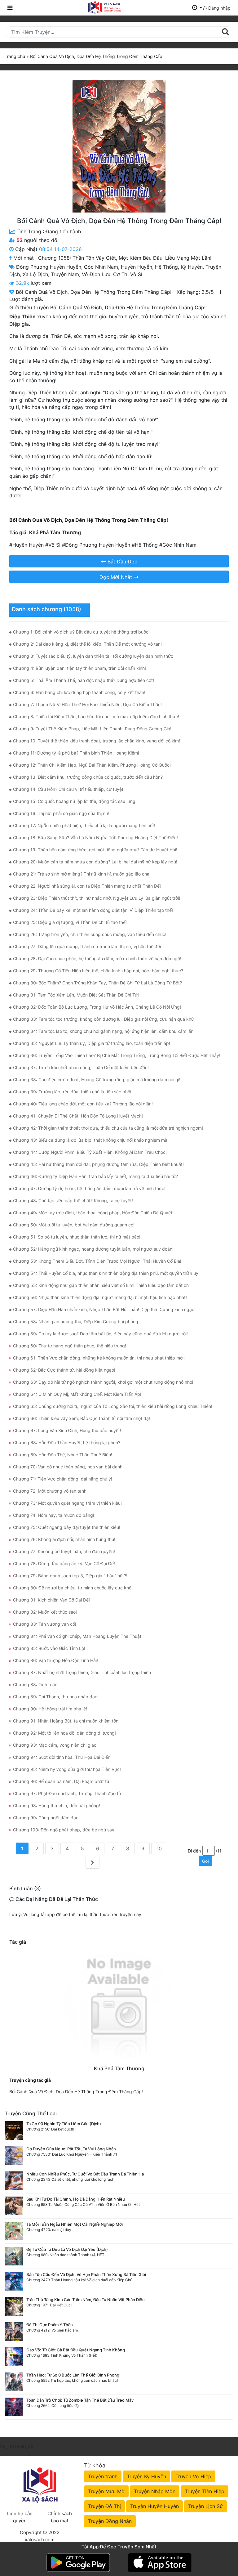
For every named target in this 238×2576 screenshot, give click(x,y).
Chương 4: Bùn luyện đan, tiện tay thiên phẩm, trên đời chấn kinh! (79, 668)
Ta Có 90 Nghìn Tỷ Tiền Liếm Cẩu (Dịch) (64, 2124)
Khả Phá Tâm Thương (119, 2068)
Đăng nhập (219, 8)
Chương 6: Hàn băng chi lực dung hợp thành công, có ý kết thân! (79, 692)
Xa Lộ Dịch (35, 274)
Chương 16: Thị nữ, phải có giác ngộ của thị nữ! (61, 813)
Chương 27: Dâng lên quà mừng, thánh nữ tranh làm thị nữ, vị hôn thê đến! (88, 946)
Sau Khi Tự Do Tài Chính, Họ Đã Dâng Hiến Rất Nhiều (76, 2199)
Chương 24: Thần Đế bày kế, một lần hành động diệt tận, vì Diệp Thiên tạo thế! (93, 910)
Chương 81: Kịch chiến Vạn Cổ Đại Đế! (51, 1600)
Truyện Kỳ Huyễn (146, 2476)
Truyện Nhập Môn (155, 2491)
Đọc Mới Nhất (117, 577)
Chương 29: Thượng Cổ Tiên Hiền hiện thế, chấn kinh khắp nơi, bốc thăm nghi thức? (98, 971)
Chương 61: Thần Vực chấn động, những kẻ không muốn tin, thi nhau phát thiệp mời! (99, 1358)
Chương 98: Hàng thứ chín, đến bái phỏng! (57, 1805)
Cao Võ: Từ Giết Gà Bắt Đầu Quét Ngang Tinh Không (76, 2350)
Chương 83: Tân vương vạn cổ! (45, 1624)
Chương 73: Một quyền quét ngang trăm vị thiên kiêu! (67, 1503)
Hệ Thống (166, 267)
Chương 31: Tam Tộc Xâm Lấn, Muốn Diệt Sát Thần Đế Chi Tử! (76, 995)
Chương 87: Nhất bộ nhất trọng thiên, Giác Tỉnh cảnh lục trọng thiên (82, 1672)
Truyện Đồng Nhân (110, 2521)
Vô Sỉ (136, 274)
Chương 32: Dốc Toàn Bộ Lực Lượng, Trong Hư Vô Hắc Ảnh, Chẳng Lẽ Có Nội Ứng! (97, 1007)
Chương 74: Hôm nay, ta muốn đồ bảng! (54, 1515)
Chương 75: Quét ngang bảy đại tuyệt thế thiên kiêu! (67, 1527)
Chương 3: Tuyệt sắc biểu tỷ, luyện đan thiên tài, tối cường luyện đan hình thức (93, 656)
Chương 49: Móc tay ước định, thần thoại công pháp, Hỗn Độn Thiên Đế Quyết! (93, 1213)
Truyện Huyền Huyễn (154, 2506)
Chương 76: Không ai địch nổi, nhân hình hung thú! (64, 1539)
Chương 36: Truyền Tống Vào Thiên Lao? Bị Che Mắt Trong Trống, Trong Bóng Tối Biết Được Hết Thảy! (117, 1055)
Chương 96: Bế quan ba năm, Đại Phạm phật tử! (62, 1781)
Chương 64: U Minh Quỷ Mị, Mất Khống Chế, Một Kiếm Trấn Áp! (77, 1394)
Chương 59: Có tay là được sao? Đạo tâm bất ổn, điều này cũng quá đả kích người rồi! (100, 1334)
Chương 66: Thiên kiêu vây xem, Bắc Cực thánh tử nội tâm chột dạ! (82, 1418)
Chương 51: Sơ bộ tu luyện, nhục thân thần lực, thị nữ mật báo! (77, 1237)
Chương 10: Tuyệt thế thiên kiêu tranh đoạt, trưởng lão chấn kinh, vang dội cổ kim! (97, 741)
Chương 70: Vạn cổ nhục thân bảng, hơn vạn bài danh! (68, 1467)
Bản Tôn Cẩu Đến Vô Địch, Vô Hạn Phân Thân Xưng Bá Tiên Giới (86, 2274)
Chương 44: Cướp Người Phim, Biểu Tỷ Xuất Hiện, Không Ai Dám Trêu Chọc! (90, 1152)
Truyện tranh (103, 2476)
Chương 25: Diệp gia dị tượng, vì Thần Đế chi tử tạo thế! (70, 922)
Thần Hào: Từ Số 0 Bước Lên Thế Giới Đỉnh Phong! (73, 2375)
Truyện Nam (65, 274)
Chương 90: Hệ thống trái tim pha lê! (50, 1709)
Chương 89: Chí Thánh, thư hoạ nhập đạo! (56, 1697)
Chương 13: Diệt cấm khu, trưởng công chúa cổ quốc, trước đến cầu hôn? (88, 777)
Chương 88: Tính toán (35, 1684)
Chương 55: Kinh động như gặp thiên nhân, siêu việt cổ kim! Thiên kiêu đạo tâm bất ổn (101, 1285)
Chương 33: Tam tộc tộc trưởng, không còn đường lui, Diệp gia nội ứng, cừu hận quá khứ (104, 1019)
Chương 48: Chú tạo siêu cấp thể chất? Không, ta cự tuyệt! (73, 1201)
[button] (197, 8)
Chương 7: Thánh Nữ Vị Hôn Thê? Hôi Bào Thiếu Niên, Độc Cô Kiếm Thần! (87, 704)
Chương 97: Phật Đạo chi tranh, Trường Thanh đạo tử (67, 1793)
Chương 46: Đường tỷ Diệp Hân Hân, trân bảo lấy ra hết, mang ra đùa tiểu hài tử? (95, 1176)
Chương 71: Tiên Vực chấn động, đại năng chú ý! (63, 1479)
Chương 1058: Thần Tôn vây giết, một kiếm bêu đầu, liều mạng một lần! (125, 258)
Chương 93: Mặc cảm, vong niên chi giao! (55, 1745)
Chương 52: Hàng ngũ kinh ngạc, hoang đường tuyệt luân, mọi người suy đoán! (93, 1249)
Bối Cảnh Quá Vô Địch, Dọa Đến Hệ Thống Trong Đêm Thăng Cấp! (76, 2092)
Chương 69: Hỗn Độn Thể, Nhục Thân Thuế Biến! (63, 1455)
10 (159, 1848)
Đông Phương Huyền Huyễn (49, 267)
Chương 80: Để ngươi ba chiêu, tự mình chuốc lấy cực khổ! (73, 1588)
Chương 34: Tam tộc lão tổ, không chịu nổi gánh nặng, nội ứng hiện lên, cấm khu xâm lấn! (104, 1031)
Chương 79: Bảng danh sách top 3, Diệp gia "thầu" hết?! (70, 1576)
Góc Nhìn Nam (101, 267)
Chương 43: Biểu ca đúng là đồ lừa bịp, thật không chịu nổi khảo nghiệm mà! (91, 1140)
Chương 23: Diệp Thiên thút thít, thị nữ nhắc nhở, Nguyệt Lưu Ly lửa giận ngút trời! (97, 898)
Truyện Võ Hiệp (193, 2476)
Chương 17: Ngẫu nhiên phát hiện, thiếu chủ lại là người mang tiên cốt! (84, 825)
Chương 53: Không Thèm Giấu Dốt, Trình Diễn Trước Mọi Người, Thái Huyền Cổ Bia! (97, 1261)
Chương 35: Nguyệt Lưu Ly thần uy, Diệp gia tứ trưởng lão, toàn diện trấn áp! (92, 1043)
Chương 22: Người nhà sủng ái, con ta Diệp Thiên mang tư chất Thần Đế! (87, 886)
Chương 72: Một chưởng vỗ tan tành (50, 1491)
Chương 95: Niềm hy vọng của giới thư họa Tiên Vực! (67, 1769)
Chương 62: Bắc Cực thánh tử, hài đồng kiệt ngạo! (64, 1370)
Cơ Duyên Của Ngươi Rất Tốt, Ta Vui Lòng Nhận (71, 2149)
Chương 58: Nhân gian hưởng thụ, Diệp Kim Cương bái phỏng (76, 1322)
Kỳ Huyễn (192, 267)
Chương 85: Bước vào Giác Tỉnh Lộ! (49, 1648)
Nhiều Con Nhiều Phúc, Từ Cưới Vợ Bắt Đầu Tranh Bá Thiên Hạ (85, 2174)
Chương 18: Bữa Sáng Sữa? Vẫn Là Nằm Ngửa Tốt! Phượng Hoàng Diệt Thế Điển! (95, 838)
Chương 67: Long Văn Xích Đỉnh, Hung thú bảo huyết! (67, 1430)
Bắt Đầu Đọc (122, 562)
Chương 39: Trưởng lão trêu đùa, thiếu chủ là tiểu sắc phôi (72, 1092)
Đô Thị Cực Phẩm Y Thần (50, 2325)
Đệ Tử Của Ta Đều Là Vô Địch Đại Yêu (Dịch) (67, 2249)
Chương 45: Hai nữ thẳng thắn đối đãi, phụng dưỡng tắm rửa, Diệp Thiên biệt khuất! (98, 1164)
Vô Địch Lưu (96, 274)
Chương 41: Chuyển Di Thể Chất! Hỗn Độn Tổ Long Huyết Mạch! (78, 1116)
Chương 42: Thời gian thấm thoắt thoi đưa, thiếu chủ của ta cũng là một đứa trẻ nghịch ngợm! (108, 1128)
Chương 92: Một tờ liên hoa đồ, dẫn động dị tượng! (64, 1733)
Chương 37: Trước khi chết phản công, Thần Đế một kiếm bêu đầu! (81, 1067)
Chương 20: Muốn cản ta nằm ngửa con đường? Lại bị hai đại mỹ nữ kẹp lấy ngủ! (95, 862)
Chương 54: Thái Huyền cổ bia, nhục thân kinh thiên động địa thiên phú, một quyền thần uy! (106, 1273)
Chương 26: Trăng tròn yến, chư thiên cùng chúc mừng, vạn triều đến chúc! (90, 934)
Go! (205, 1861)
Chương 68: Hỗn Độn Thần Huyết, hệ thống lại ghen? (67, 1443)
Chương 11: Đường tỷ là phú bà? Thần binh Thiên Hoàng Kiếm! (76, 753)
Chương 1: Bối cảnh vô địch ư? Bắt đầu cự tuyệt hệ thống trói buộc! (81, 632)
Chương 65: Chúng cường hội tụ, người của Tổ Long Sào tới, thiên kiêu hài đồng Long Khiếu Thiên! (113, 1406)
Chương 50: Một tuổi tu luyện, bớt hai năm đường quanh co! (74, 1225)
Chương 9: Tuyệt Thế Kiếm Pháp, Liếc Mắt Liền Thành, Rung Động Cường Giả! (92, 729)
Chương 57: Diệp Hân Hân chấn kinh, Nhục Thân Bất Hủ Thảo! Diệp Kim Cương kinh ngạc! (104, 1309)
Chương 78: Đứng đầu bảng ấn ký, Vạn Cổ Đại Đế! (64, 1564)
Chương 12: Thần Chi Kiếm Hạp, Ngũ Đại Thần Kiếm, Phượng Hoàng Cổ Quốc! (92, 765)
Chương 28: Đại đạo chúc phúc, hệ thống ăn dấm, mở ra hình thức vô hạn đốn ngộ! (97, 959)
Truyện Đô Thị (104, 2506)
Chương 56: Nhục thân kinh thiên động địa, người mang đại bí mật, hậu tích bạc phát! (100, 1297)
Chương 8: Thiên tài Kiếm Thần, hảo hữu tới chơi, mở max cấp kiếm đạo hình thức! (96, 717)
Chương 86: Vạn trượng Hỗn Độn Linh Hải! (55, 1660)
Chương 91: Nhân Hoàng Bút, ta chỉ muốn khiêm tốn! (66, 1721)
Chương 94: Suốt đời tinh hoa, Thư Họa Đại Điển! (62, 1757)
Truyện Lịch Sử (205, 2506)
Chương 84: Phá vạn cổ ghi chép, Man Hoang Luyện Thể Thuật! (78, 1636)
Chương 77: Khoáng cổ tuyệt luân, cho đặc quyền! (64, 1551)
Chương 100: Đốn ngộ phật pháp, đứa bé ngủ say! (64, 1830)
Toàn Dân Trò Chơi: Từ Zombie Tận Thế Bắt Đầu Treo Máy (80, 2400)
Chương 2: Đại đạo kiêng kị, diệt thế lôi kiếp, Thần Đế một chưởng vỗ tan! (87, 644)
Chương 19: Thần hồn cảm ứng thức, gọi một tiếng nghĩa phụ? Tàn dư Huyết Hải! (95, 850)
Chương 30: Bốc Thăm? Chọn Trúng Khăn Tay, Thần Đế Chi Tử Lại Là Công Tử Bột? (97, 983)
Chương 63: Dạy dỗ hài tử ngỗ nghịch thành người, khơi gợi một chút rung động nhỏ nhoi (103, 1382)
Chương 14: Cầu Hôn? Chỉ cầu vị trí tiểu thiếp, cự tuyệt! (69, 789)
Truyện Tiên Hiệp (205, 2491)
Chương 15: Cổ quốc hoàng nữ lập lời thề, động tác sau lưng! (75, 801)
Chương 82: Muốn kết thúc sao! (45, 1612)
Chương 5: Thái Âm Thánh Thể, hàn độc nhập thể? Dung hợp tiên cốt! (84, 680)
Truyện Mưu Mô (106, 2491)
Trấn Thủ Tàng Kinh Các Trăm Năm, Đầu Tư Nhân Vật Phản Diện (86, 2300)
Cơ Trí (120, 274)
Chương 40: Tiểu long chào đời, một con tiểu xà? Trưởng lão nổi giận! (83, 1104)
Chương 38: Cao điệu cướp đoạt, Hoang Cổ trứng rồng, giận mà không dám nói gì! (97, 1080)
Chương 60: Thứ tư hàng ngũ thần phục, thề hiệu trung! (70, 1346)
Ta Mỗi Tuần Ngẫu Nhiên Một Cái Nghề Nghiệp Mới (75, 2224)
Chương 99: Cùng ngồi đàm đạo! (46, 1818)
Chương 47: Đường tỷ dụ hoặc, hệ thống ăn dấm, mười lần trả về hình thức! (89, 1188)
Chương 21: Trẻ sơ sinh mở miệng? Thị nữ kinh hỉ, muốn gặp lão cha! (82, 874)
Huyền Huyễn (137, 267)
